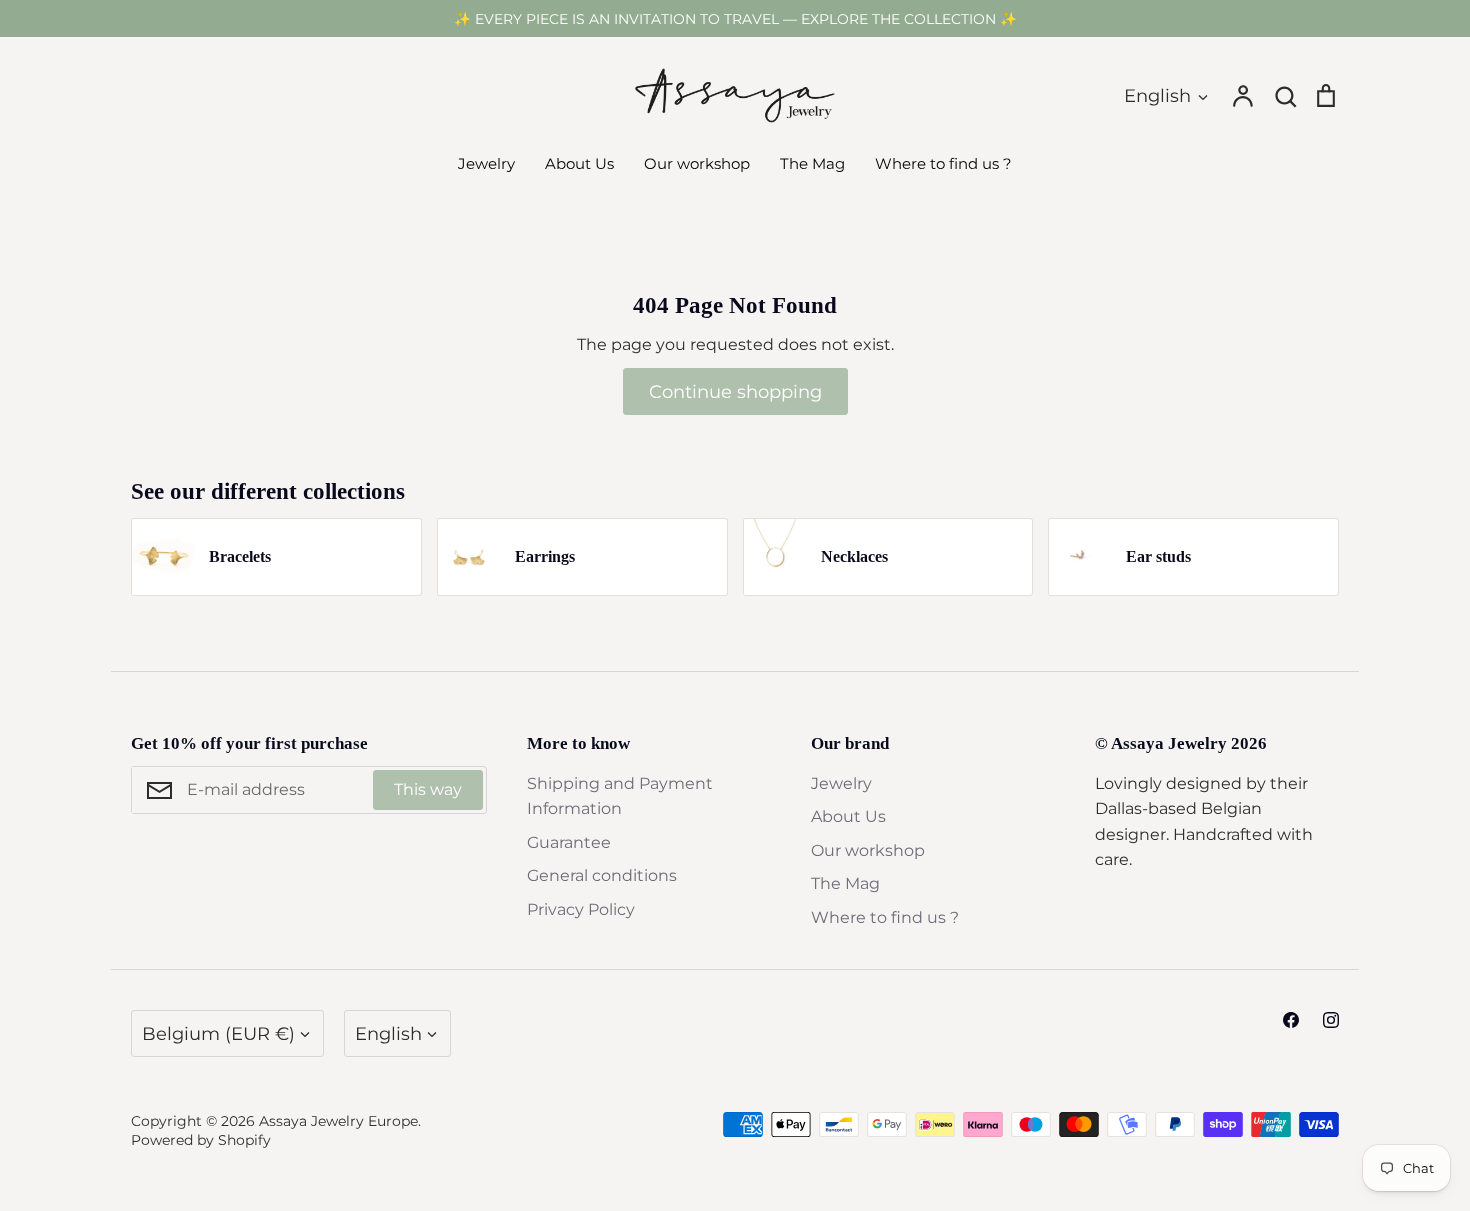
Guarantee (569, 842)
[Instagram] (1331, 1020)
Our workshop (697, 163)
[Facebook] (1291, 1020)
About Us (579, 163)
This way (428, 789)
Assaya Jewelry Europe (338, 1121)
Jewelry (486, 163)
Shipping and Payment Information (620, 796)
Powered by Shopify (201, 1140)
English (1157, 95)
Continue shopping (735, 391)
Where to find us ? (943, 163)
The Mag (812, 163)
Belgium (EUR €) (218, 1033)
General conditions (602, 875)
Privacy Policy (581, 909)
